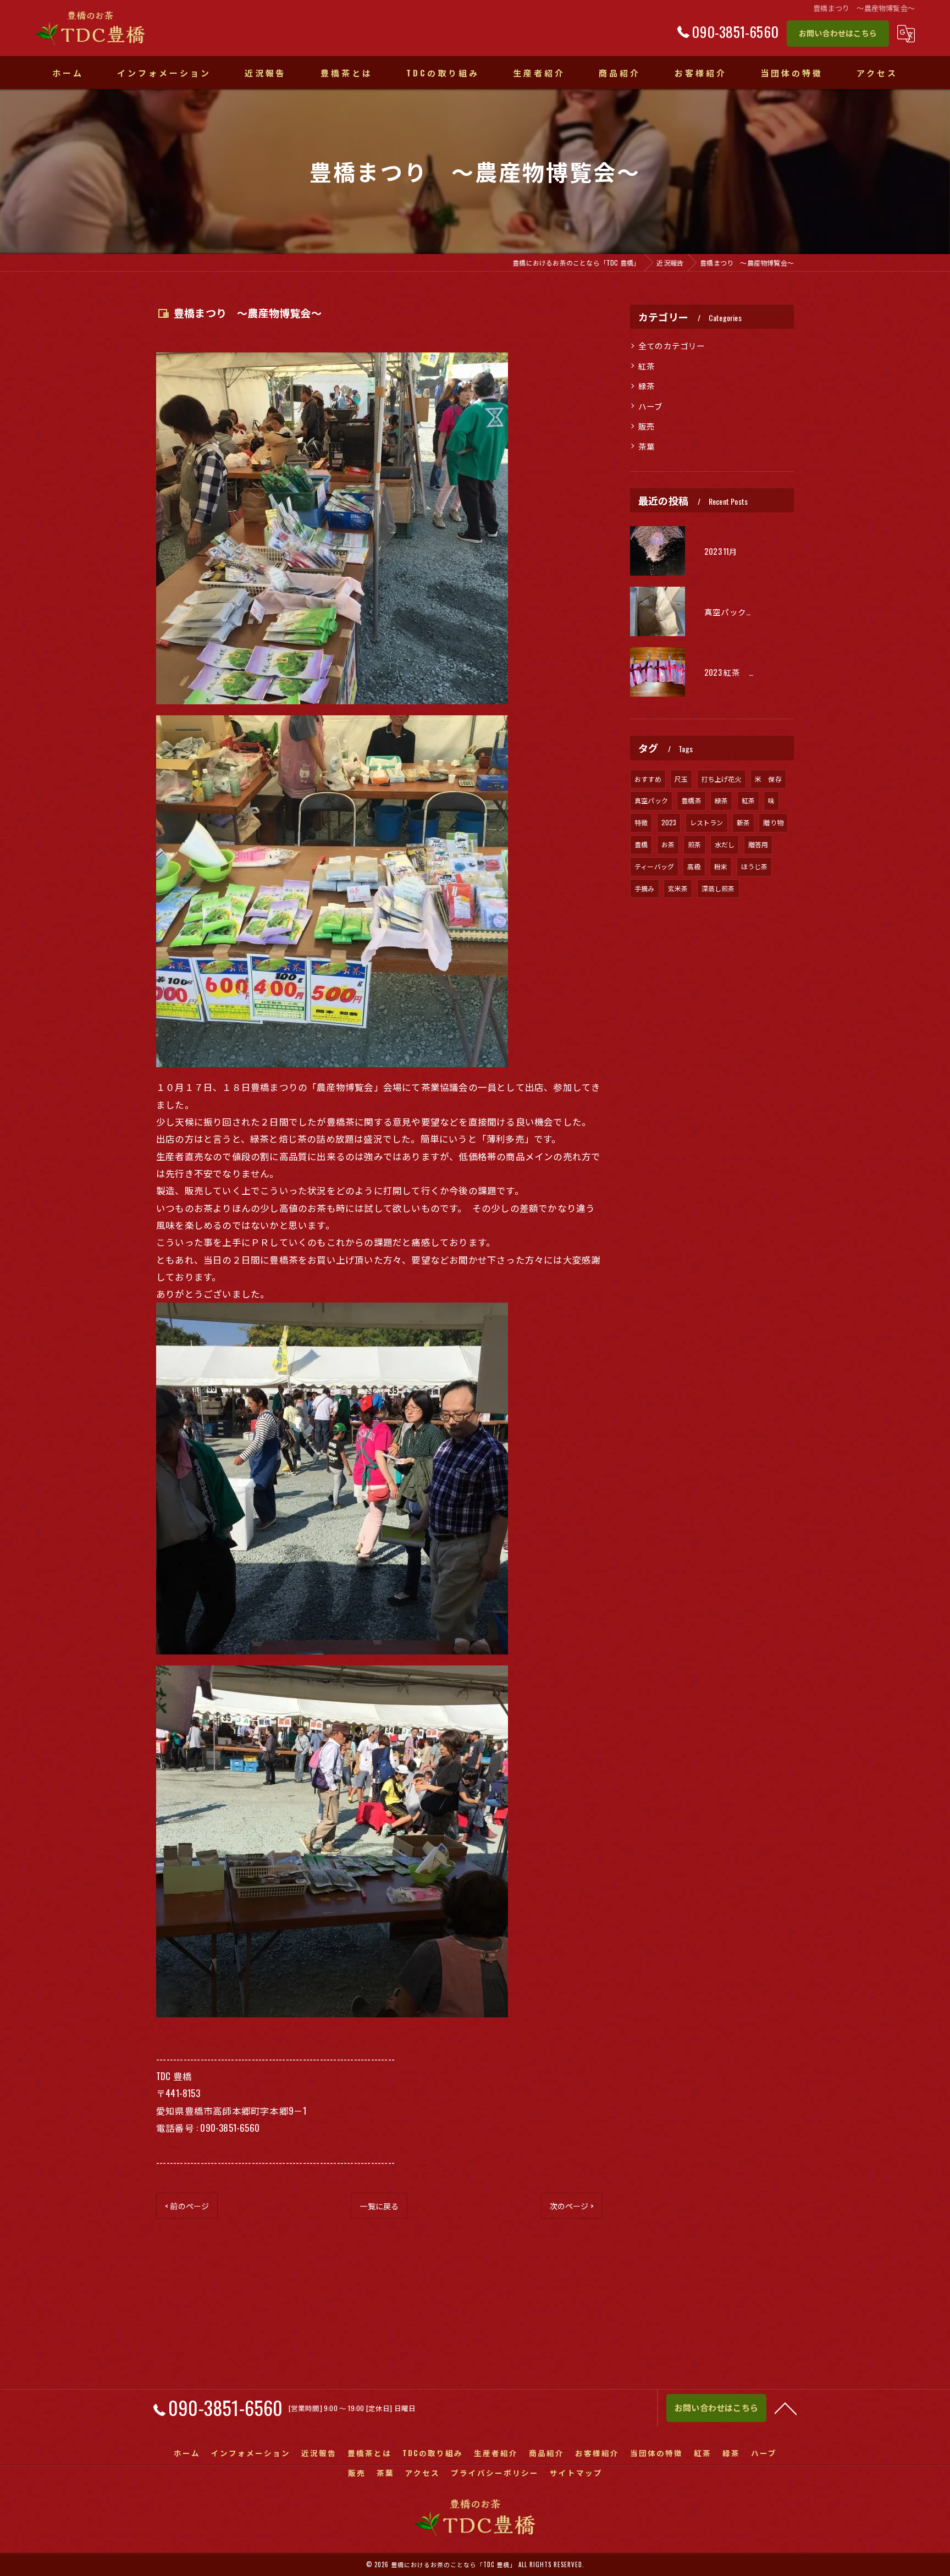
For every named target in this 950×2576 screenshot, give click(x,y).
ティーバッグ (654, 866)
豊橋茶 (691, 800)
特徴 (641, 822)
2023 (669, 822)
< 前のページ (187, 2206)
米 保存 (768, 779)
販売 (647, 426)
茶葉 (647, 446)
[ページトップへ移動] (786, 2408)
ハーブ (651, 406)
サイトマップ (576, 2473)
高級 (694, 866)
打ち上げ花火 (722, 779)
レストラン (707, 822)
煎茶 (694, 844)
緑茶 (647, 386)
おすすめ (648, 779)
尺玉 (681, 779)
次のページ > (572, 2206)
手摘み (645, 888)
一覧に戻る (379, 2206)
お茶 (668, 844)
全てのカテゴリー (672, 346)
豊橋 (641, 844)
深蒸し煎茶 (718, 888)
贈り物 (773, 822)
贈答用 (758, 844)
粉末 (721, 866)
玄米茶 (678, 888)
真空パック (651, 800)
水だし (725, 844)
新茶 (743, 822)
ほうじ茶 (755, 866)
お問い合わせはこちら (838, 33)
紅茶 (647, 366)
